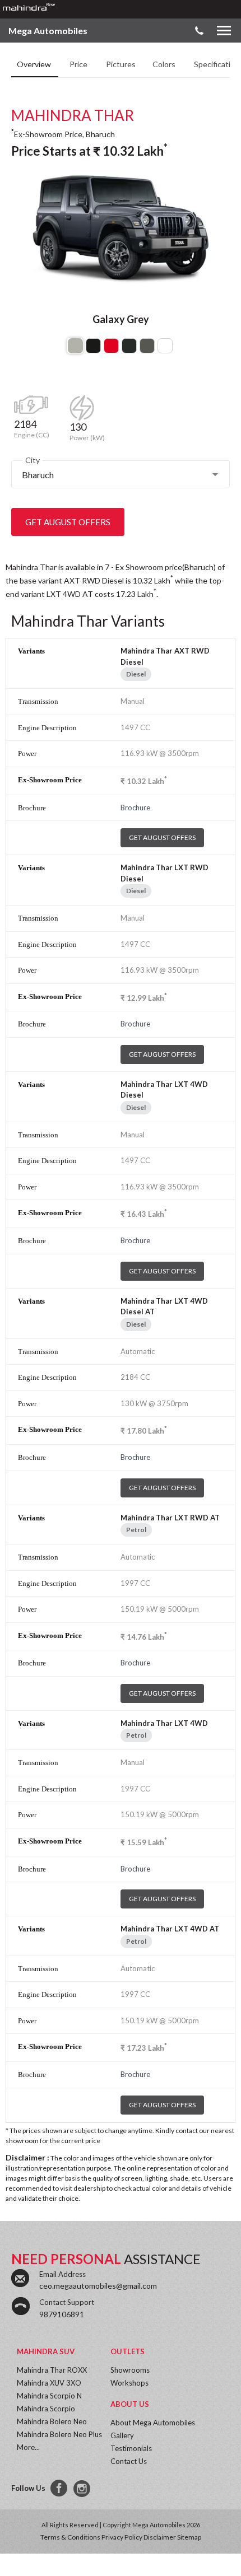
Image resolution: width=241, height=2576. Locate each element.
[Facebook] (59, 2489)
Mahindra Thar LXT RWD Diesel (164, 873)
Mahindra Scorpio (46, 2409)
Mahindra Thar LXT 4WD (164, 1723)
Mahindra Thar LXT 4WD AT (170, 1929)
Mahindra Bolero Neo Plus (59, 2434)
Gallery (122, 2435)
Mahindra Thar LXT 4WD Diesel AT (164, 1306)
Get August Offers (68, 522)
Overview (35, 64)
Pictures (121, 64)
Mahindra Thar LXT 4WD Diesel (164, 1090)
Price (79, 64)
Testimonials (131, 2448)
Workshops (129, 2383)
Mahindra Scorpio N (49, 2396)
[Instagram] (83, 2489)
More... (28, 2447)
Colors (165, 64)
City (33, 460)
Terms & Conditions (70, 2537)
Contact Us (129, 2461)
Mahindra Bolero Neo (52, 2421)
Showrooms (130, 2370)
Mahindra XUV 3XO (49, 2383)
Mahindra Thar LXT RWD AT (170, 1518)
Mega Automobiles (48, 31)
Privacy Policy (122, 2537)
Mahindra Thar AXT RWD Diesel (165, 656)
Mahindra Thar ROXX (52, 2370)
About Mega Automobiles (153, 2423)
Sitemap (189, 2537)
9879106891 (62, 2314)
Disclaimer (160, 2537)
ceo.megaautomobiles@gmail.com (98, 2286)
